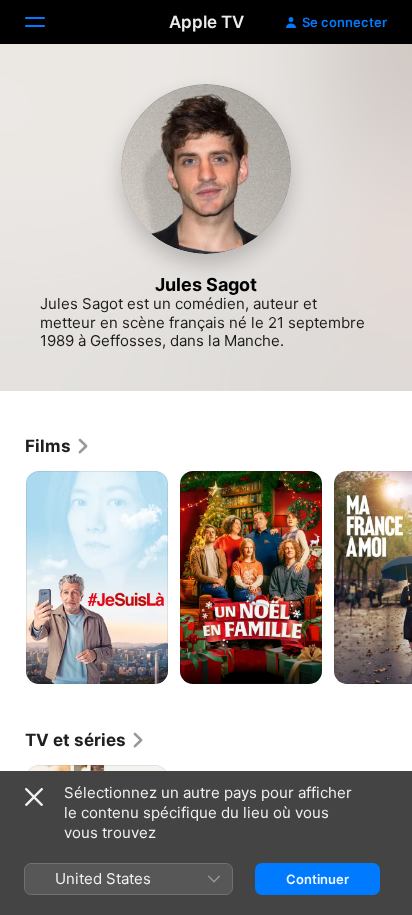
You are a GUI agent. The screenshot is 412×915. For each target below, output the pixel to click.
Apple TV (206, 22)
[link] (58, 446)
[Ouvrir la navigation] (47, 22)
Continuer (317, 879)
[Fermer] (34, 797)
